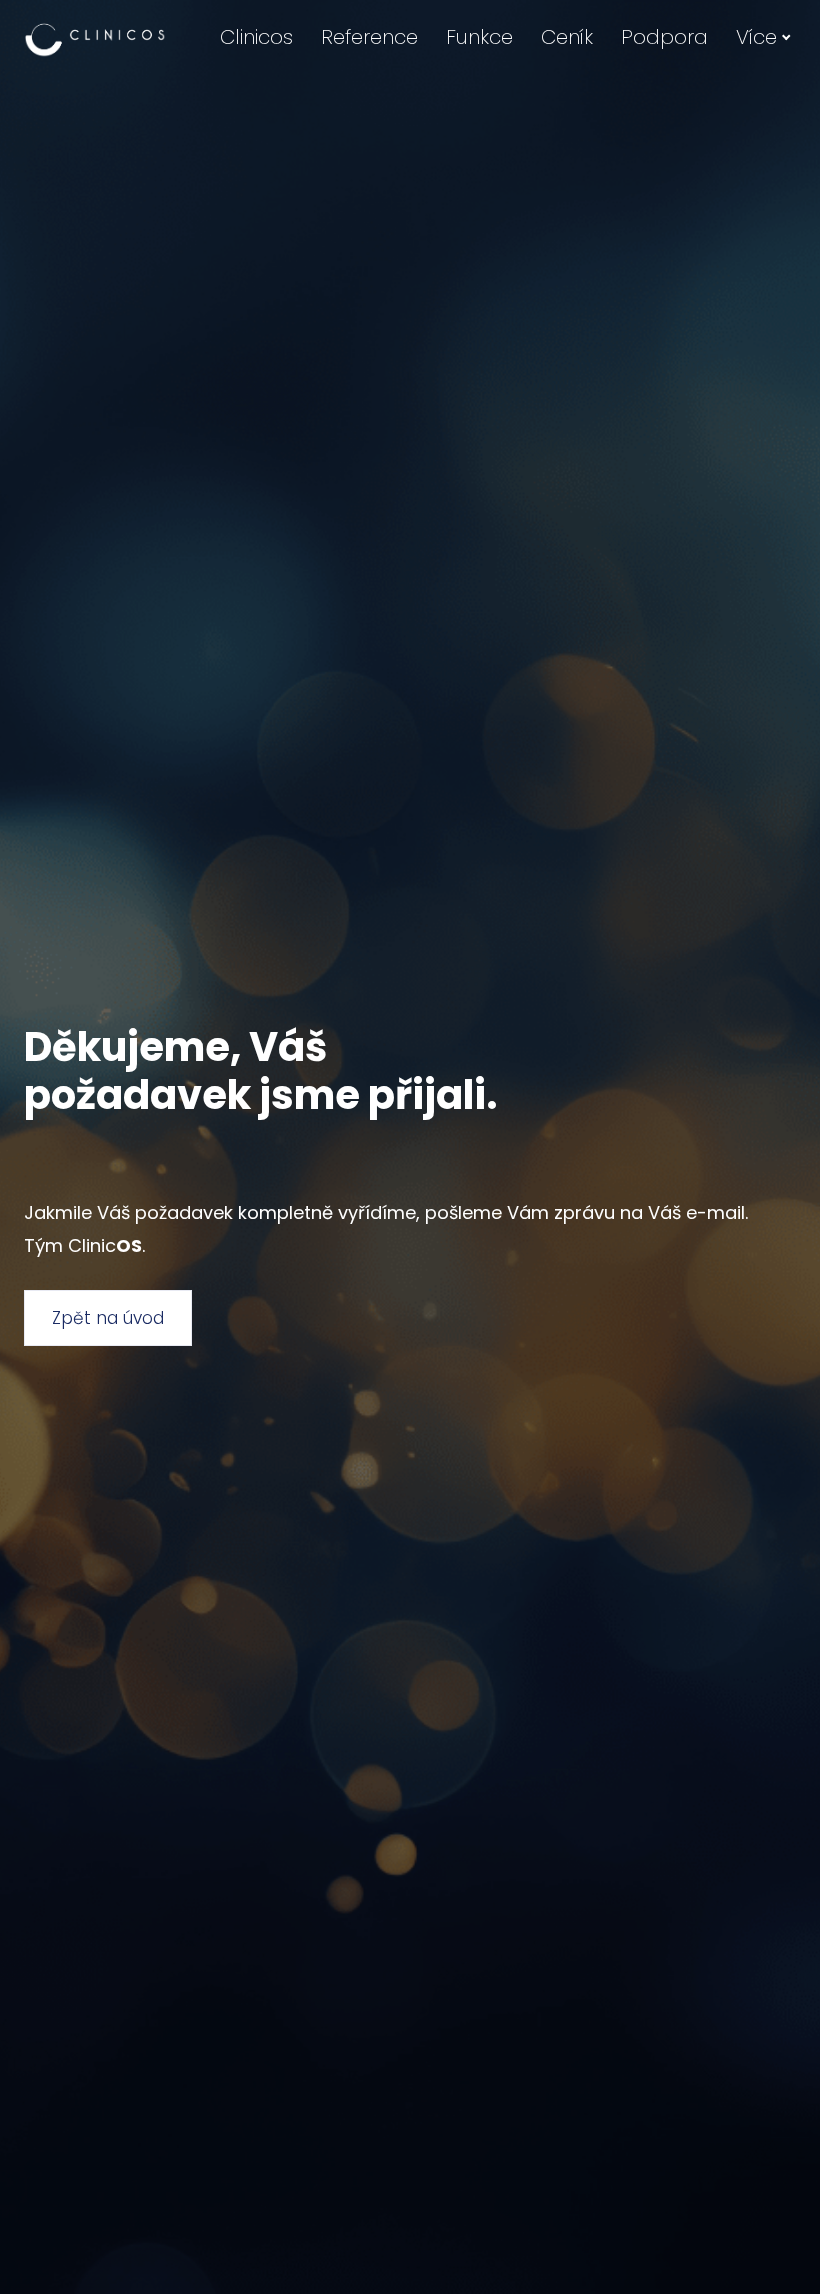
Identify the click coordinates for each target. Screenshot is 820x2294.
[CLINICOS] (95, 38)
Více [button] (756, 37)
